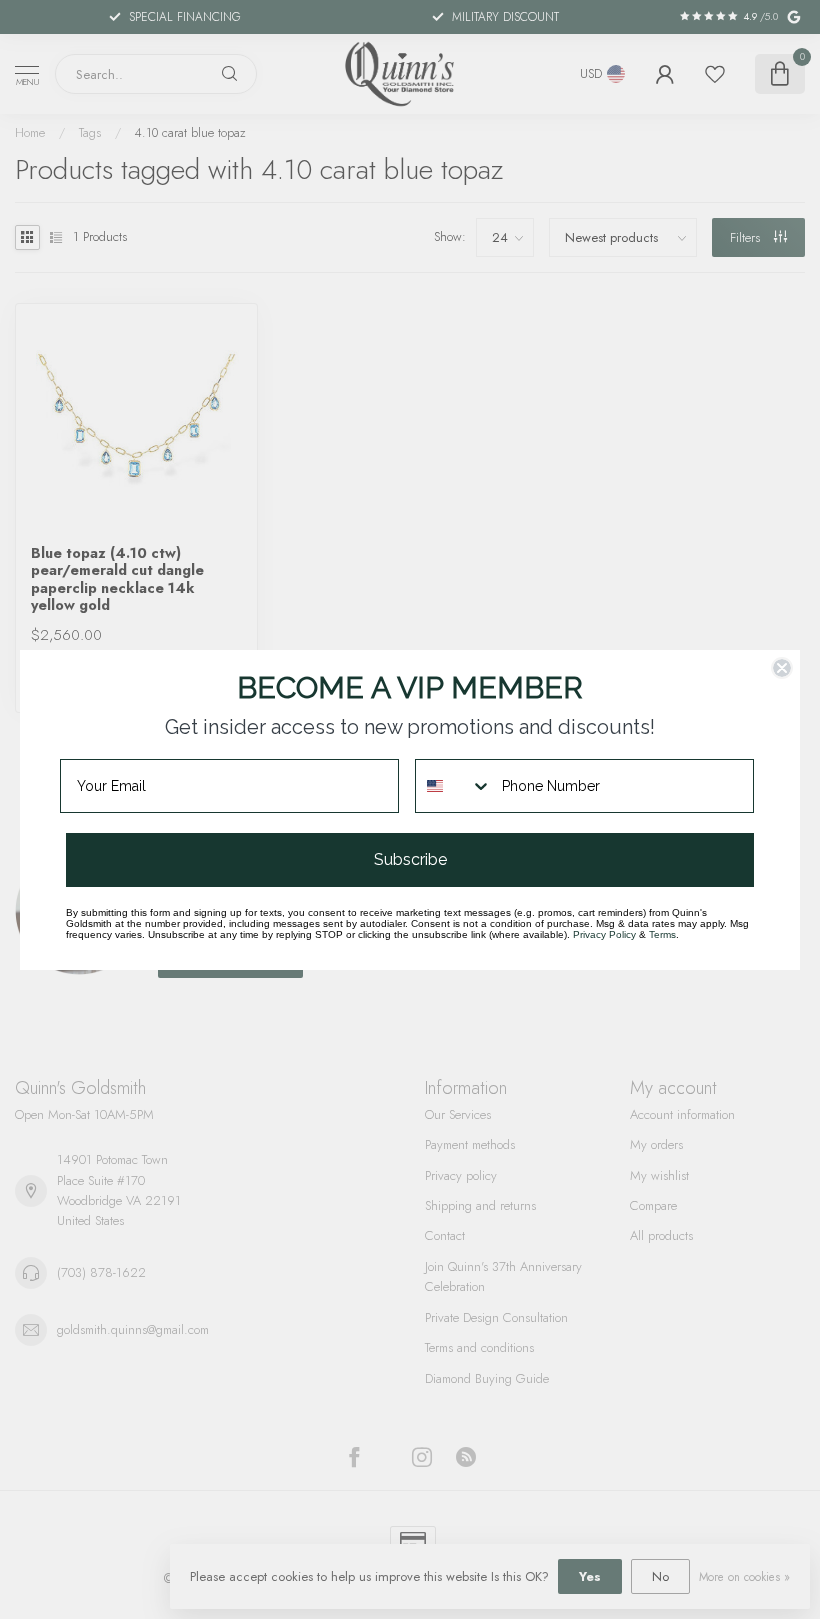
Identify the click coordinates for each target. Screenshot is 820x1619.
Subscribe (410, 859)
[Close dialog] (782, 668)
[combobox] (454, 786)
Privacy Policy (604, 934)
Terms (662, 934)
